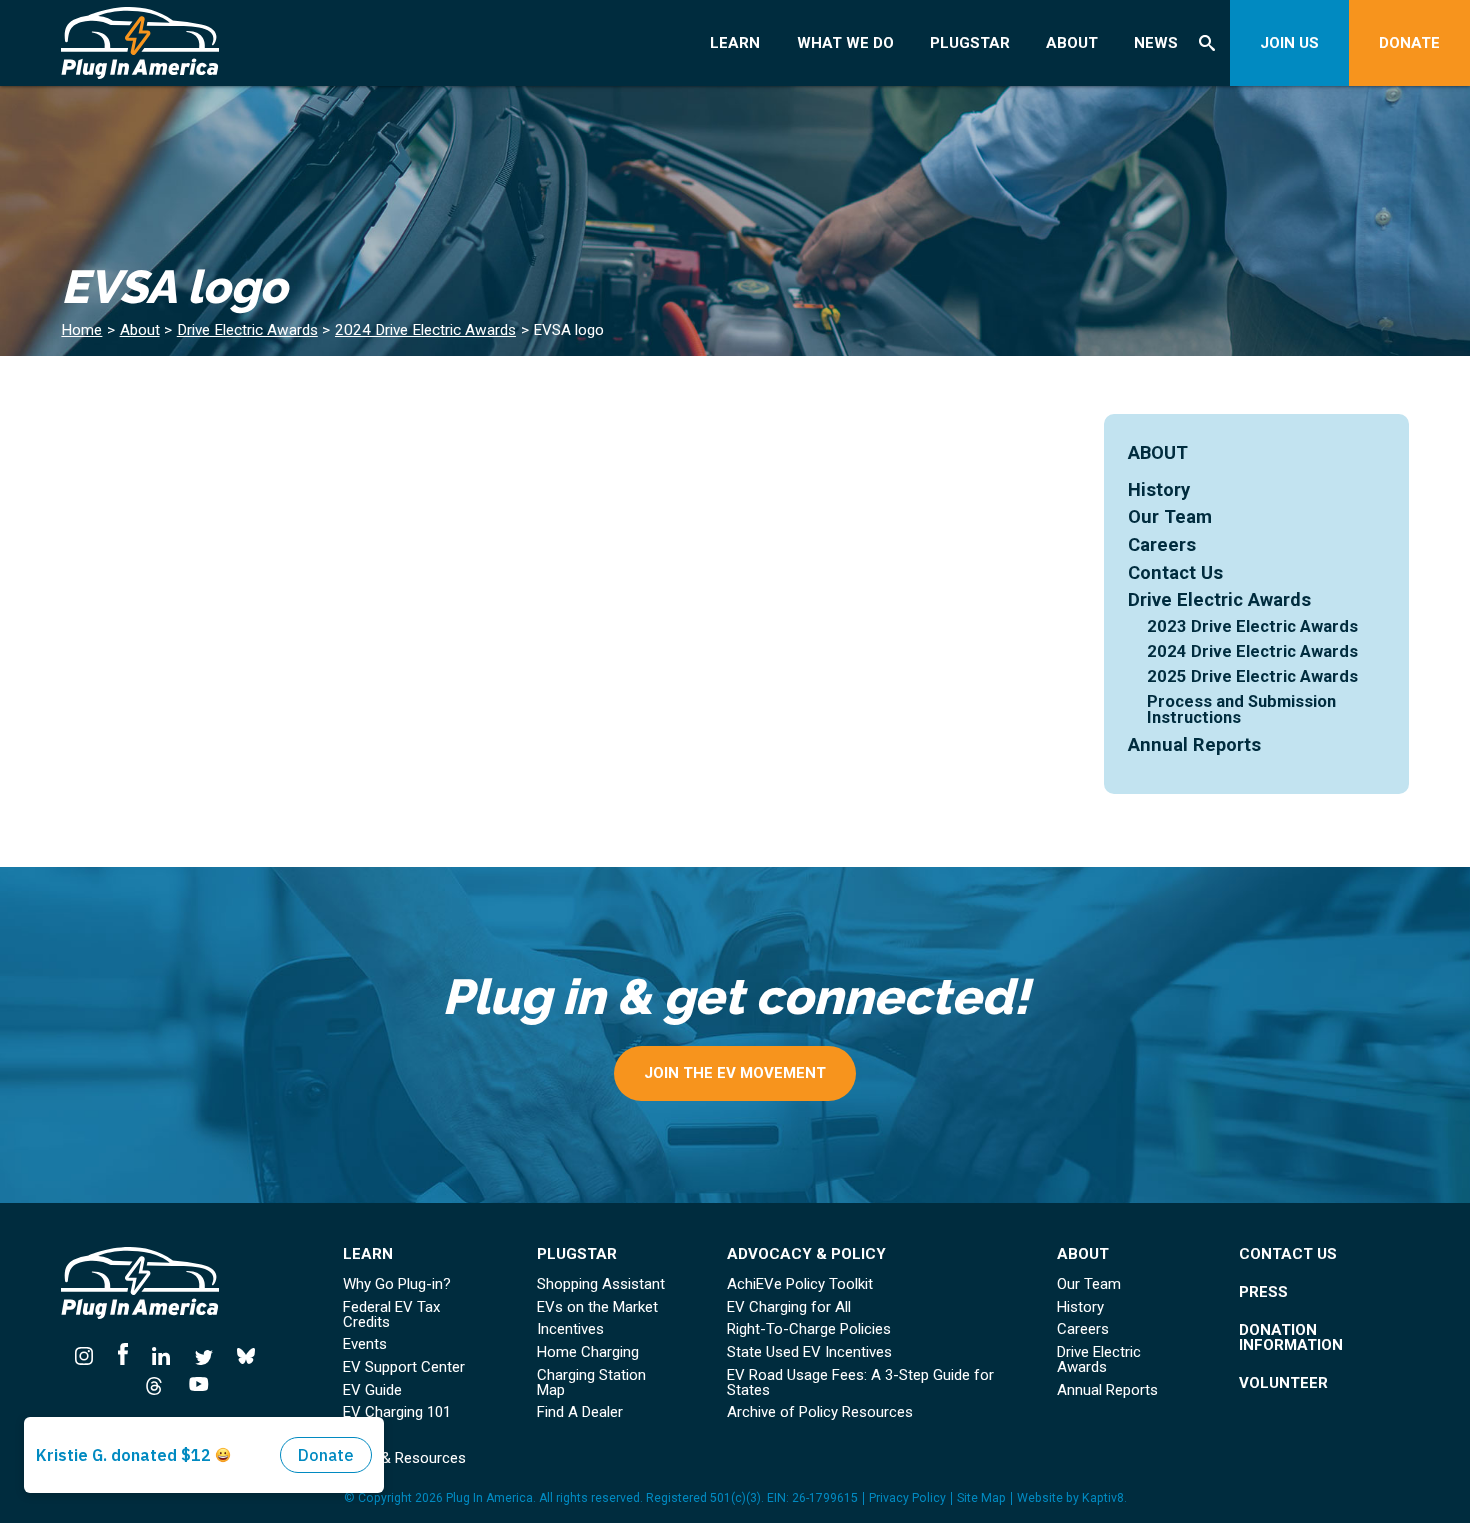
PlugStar (970, 43)
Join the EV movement (735, 1073)
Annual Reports (1194, 744)
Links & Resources (404, 1458)
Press (1263, 1292)
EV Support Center (404, 1367)
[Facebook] (123, 1354)
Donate (1409, 43)
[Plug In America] (180, 43)
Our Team (1170, 516)
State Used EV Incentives (809, 1352)
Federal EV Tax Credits (391, 1315)
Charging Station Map (591, 1383)
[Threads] (154, 1384)
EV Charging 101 (397, 1412)
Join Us (1289, 43)
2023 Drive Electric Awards (1252, 626)
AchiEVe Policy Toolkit (800, 1284)
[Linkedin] (161, 1354)
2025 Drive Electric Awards (1252, 676)
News (1156, 43)
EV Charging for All (789, 1307)
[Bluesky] (246, 1354)
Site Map (981, 1498)
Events (365, 1344)
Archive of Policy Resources (820, 1412)
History (1159, 489)
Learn (735, 43)
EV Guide (372, 1390)
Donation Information (1291, 1338)
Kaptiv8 (1103, 1498)
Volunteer (1283, 1383)
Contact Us (1175, 572)
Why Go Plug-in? (397, 1284)
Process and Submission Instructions (1241, 710)
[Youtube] (193, 1384)
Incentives (570, 1329)
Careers (1162, 544)
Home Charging (588, 1352)
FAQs (360, 1435)
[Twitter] (204, 1354)
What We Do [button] (845, 43)
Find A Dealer (580, 1412)
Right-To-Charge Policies (809, 1329)
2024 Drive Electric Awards (425, 330)
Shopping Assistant (601, 1284)
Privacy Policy (907, 1498)
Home (81, 330)
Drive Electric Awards (247, 330)
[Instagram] (90, 1354)
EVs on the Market (597, 1307)
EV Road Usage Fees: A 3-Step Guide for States (860, 1383)
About (1072, 43)
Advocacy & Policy (806, 1254)
